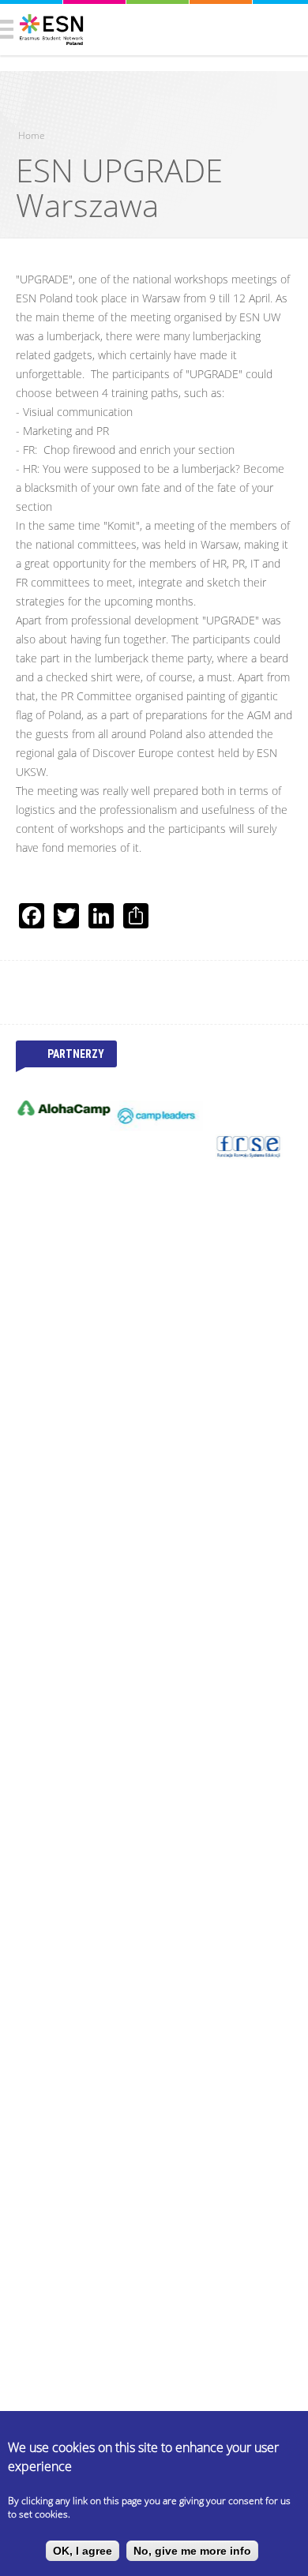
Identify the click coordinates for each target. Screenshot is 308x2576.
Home (32, 135)
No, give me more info (192, 2551)
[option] (62, 1108)
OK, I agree (83, 2551)
